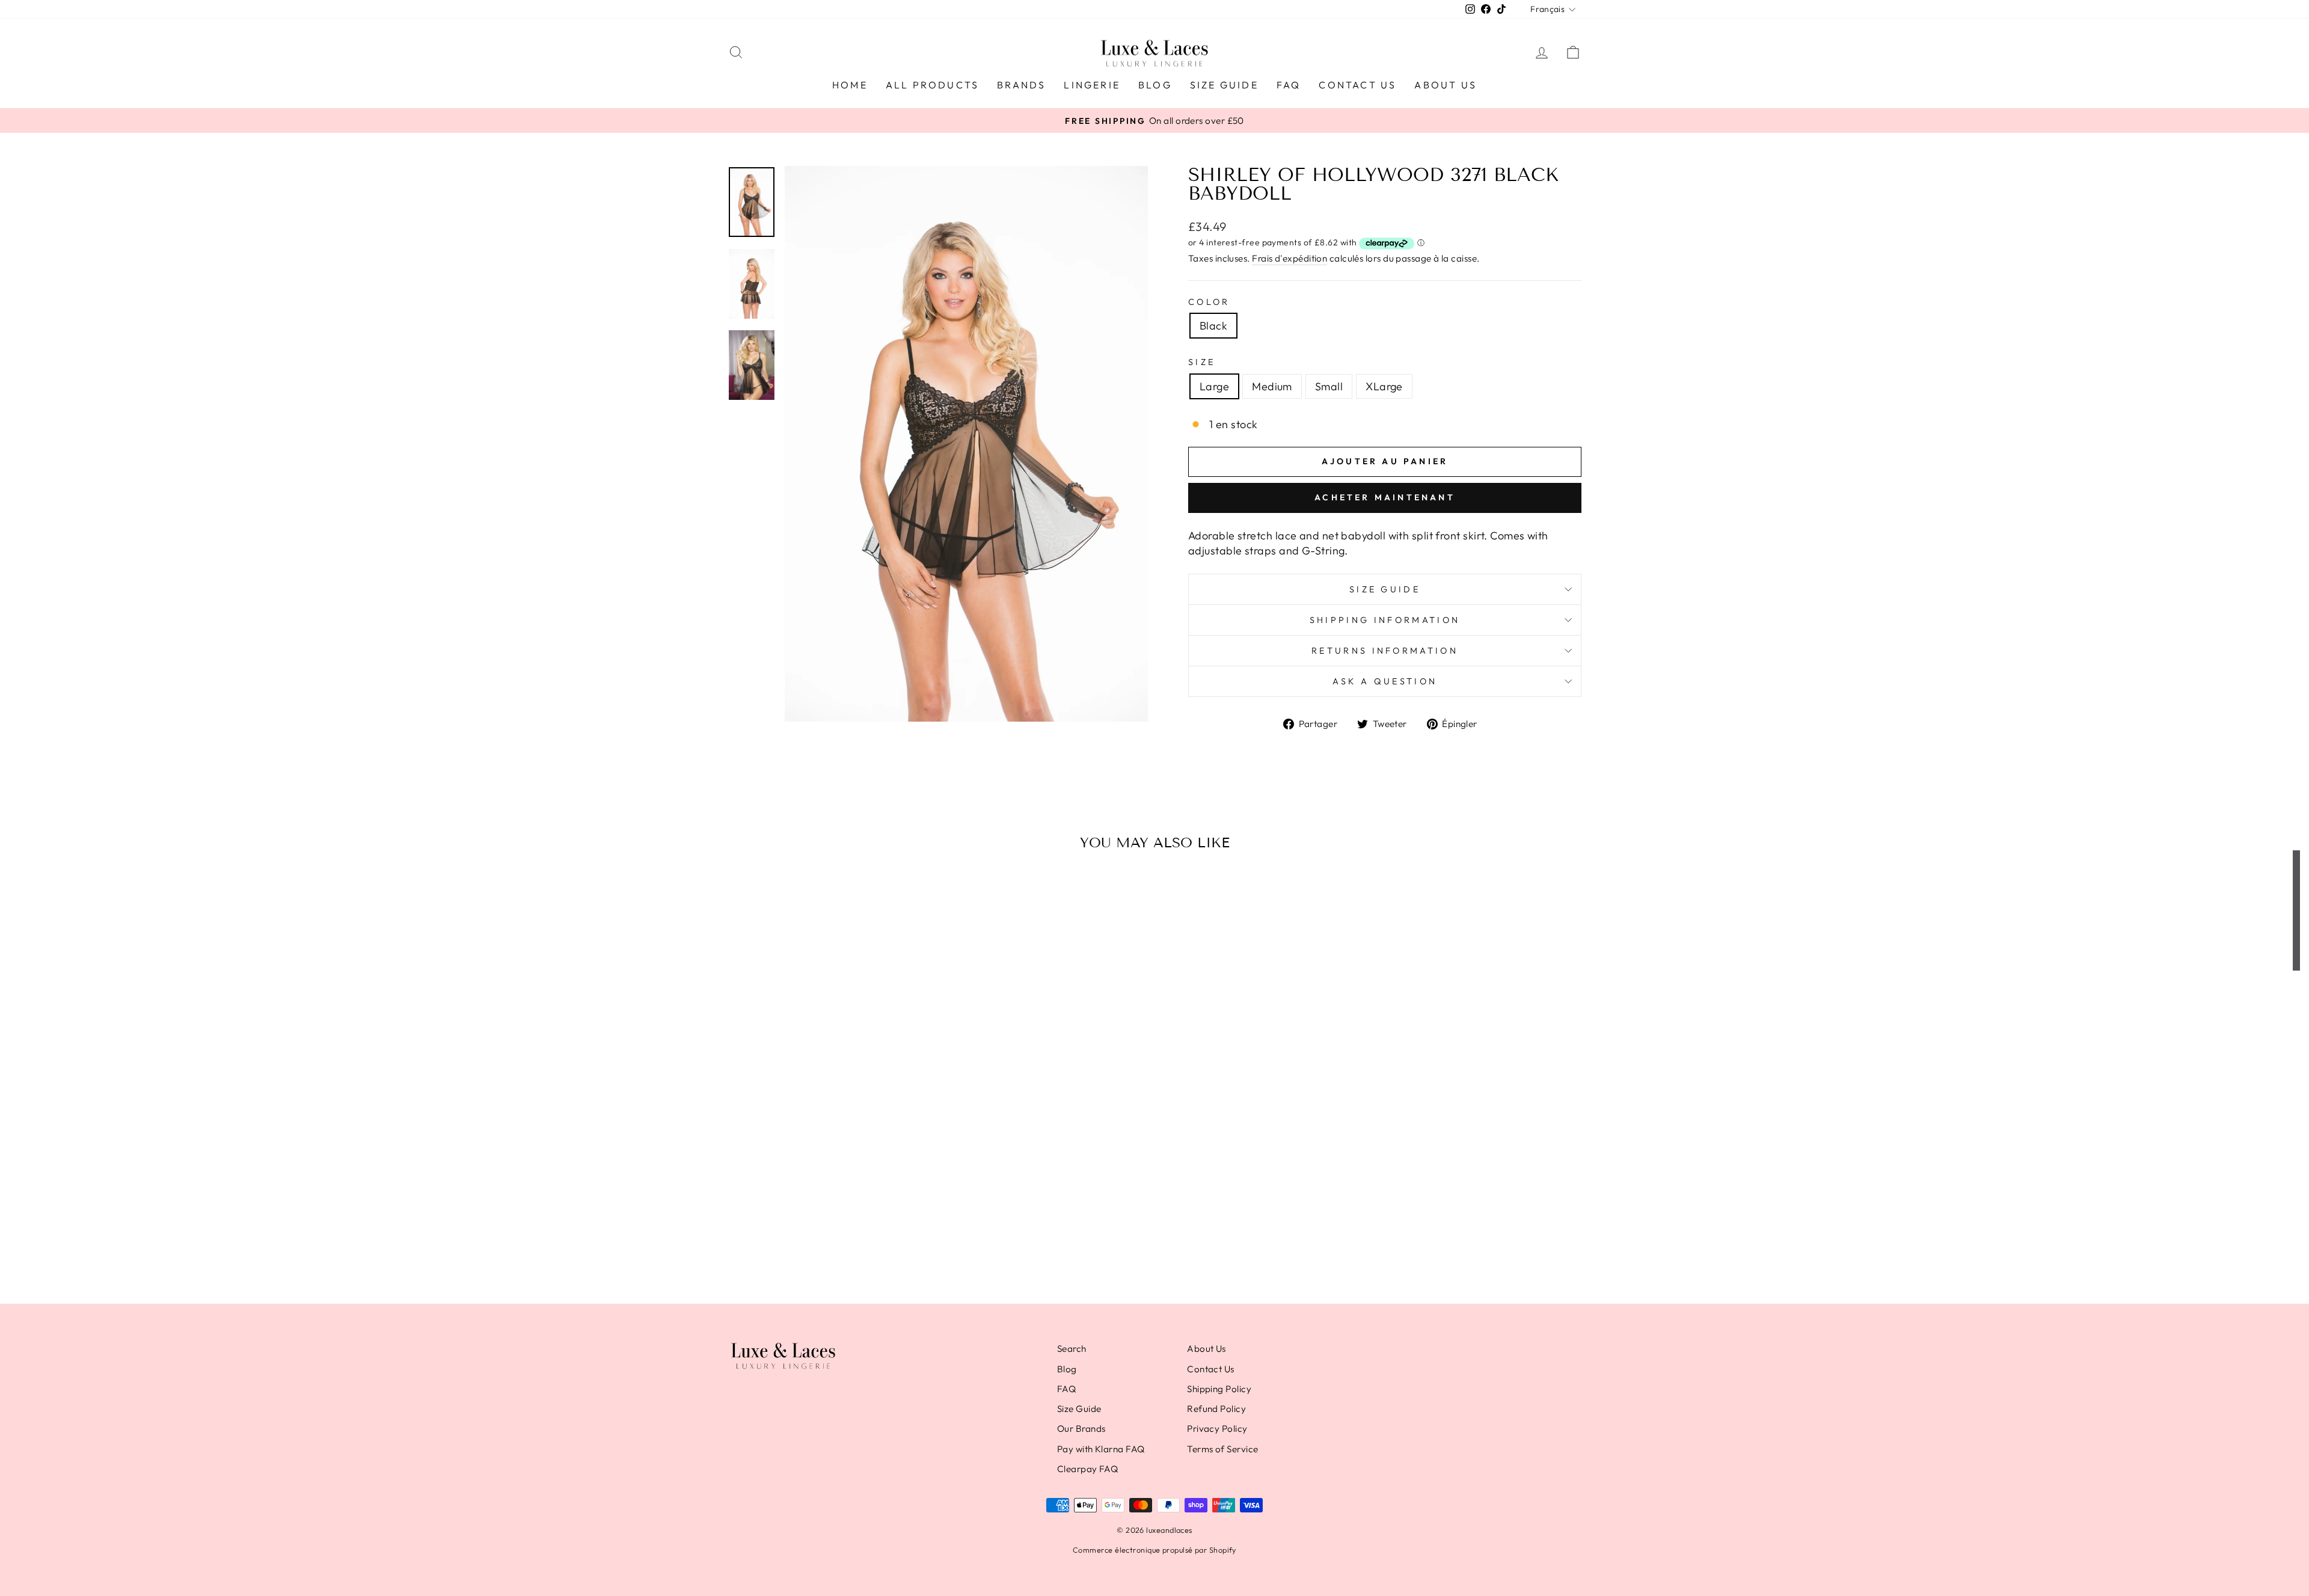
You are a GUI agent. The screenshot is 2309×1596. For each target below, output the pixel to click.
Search (1072, 1349)
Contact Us (1357, 85)
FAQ (1289, 85)
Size (1202, 362)
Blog (1155, 85)
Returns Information (1385, 651)
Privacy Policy (1217, 1429)
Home (850, 85)
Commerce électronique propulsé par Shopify (1154, 1550)
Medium (1272, 386)
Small (1329, 386)
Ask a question (1385, 681)
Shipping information (1385, 620)
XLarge (1384, 386)
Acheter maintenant (1385, 497)
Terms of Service (1222, 1449)
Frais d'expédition (1289, 258)
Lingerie (1092, 85)
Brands (1021, 85)
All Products (932, 85)
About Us (1446, 85)
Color (1209, 302)
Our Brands (1081, 1429)
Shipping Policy (1219, 1389)
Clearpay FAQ (1087, 1469)
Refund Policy (1216, 1409)
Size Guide (1224, 85)
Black (1213, 326)
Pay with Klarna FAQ (1101, 1449)
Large (1214, 386)
